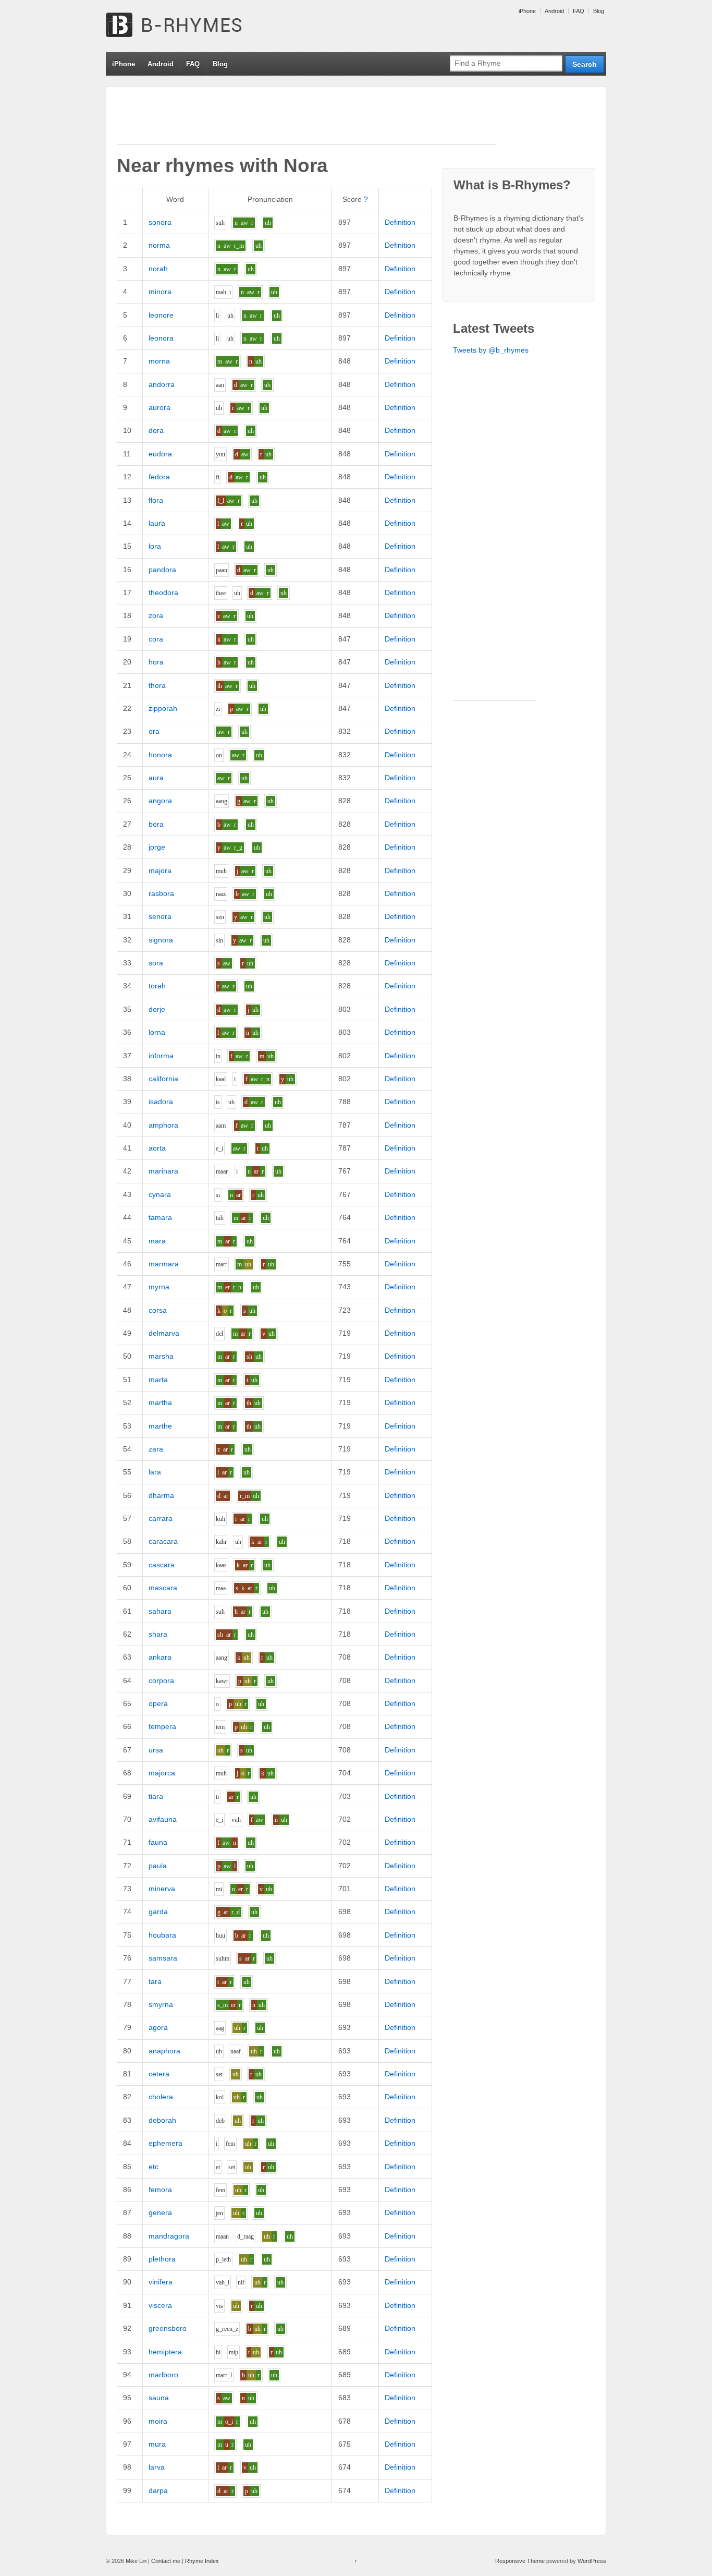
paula (158, 1866)
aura (156, 778)
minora (160, 292)
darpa (158, 2490)
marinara (163, 1171)
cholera (161, 2097)
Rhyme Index (202, 2561)
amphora (163, 1125)
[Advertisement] (306, 120)
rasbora (161, 893)
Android (554, 11)
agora (158, 2027)
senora (160, 916)
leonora (161, 338)
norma (159, 245)
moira (158, 2421)
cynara (160, 1194)
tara (155, 1981)
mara (157, 1241)
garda (158, 1912)
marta (158, 1380)
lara (155, 1472)
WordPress (592, 2561)
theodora (163, 592)
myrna (159, 1287)
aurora (159, 407)
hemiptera (165, 2352)
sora (156, 963)
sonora (160, 222)
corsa (158, 1310)
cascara (162, 1565)
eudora (160, 454)
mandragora (169, 2236)
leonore (161, 315)
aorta (157, 1148)
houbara (162, 1935)
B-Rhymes (184, 26)
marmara (164, 1264)
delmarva (164, 1333)
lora (155, 546)
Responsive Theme (520, 2561)
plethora (162, 2259)
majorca (162, 1773)
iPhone (527, 11)
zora (156, 615)
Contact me (166, 2561)
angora (160, 801)
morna (159, 361)
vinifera (161, 2282)
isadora (161, 1102)
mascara (163, 1588)
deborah (162, 2120)
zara (156, 1449)
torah (157, 986)
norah (158, 269)
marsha (161, 1356)
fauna (158, 1842)
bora (156, 824)
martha (160, 1402)
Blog (599, 11)
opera (158, 1703)
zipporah (163, 708)
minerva (162, 1889)
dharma (161, 1495)
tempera (162, 1726)
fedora (159, 477)
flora (156, 500)
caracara (163, 1541)
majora (160, 870)
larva (157, 2467)
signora (161, 940)
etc (154, 2167)
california (163, 1079)
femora (160, 2190)
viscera (160, 2305)
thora (157, 685)
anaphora (164, 2051)
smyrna (161, 2004)
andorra (162, 384)
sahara (160, 1611)
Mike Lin (136, 2561)
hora (156, 662)
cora (156, 639)
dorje (157, 1009)
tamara (160, 1217)
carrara (161, 1518)
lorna (157, 1032)
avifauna (163, 1819)
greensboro (168, 2328)
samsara (163, 1958)
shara (158, 1634)
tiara (156, 1796)
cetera (159, 2074)
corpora (161, 1680)
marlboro (163, 2375)
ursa (156, 1750)
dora (156, 430)
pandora (162, 570)
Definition (400, 222)
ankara (160, 1657)
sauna (159, 2398)
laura (157, 523)
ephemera (165, 2143)
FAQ (579, 11)
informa (161, 1056)
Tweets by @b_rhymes (491, 350)
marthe (160, 1426)
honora (160, 755)
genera (160, 2212)
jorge (157, 847)
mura (157, 2444)
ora (154, 731)
